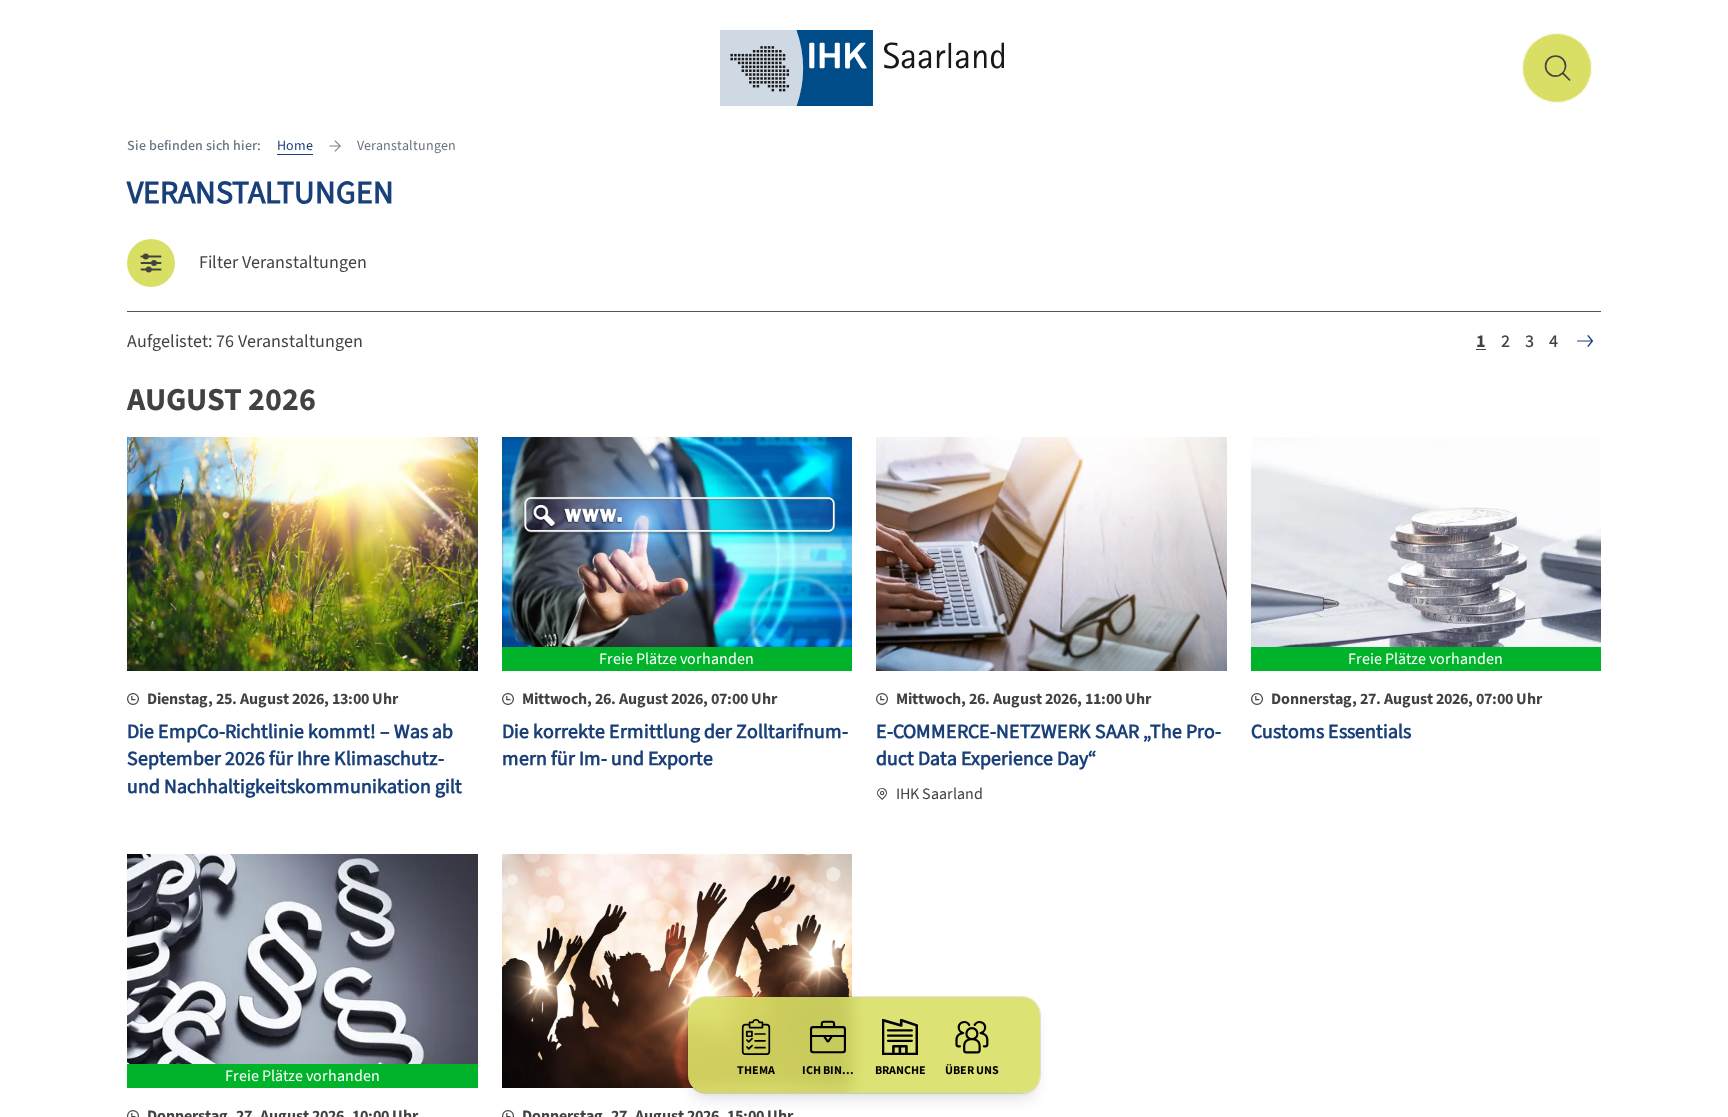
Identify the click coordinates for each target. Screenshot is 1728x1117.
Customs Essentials (1331, 732)
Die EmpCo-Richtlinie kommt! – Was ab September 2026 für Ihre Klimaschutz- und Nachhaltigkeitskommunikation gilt (294, 759)
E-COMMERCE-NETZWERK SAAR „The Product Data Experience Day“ (1048, 746)
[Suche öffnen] (1557, 68)
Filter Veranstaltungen (283, 262)
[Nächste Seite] (1585, 341)
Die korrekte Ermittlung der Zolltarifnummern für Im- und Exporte (675, 746)
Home (295, 146)
